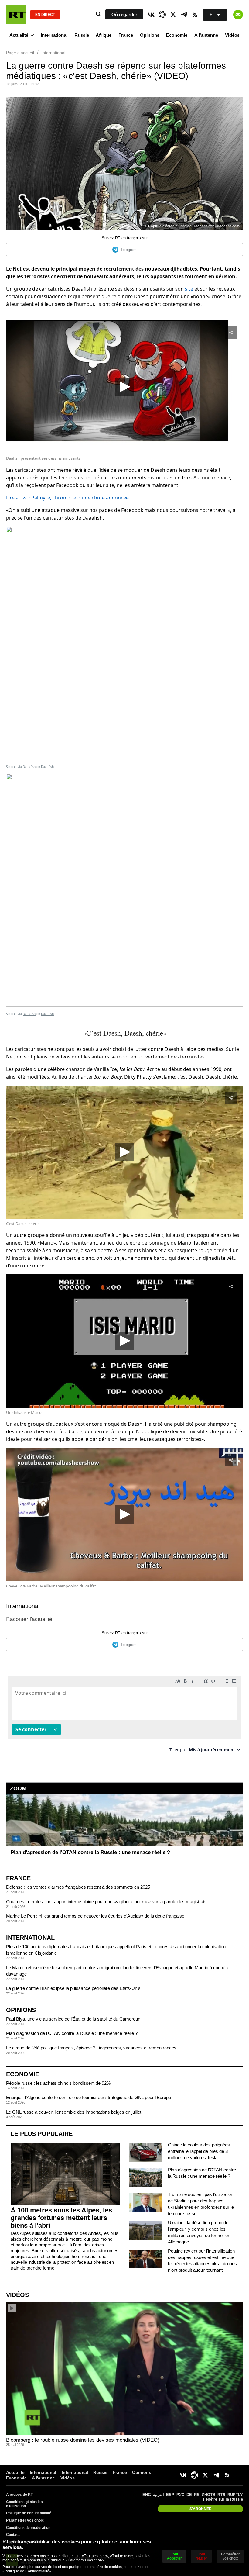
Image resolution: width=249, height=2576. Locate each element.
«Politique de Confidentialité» (27, 2571)
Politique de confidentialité (29, 2513)
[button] (124, 387)
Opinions (150, 35)
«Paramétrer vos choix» (85, 2560)
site (189, 289)
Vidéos (232, 35)
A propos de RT (19, 2495)
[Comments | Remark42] (124, 1716)
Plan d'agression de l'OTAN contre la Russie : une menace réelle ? (72, 2033)
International (54, 35)
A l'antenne (206, 35)
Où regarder (124, 14)
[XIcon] (173, 15)
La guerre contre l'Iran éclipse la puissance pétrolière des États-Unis (73, 1988)
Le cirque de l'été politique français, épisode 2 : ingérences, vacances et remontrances (91, 2048)
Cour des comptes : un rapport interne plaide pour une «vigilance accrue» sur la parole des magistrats (106, 1902)
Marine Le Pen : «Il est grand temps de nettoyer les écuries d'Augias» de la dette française (95, 1916)
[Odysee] (162, 15)
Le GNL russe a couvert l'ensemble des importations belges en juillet (74, 2112)
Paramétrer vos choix (25, 2520)
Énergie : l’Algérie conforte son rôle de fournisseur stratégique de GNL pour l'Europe (89, 2097)
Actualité (19, 35)
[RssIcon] (195, 15)
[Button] (238, 15)
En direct (45, 15)
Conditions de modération (28, 2528)
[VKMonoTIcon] (151, 15)
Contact (13, 2535)
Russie (82, 35)
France (126, 35)
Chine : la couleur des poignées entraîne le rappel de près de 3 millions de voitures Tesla (199, 2151)
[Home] (16, 15)
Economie (177, 35)
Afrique (104, 35)
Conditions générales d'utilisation (24, 2504)
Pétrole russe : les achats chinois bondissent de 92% (58, 2083)
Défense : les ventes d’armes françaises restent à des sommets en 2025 (78, 1887)
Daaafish (29, 767)
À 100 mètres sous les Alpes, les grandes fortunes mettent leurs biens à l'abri (61, 2218)
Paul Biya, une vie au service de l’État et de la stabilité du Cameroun (73, 2019)
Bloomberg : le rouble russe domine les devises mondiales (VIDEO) (83, 2440)
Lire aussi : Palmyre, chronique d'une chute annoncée (67, 498)
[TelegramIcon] (184, 15)
